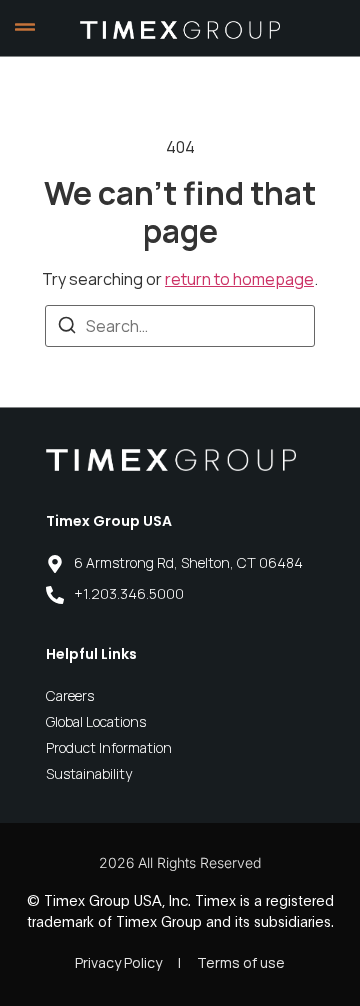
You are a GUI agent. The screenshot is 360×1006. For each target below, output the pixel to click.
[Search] (67, 328)
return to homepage (239, 279)
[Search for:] (180, 326)
